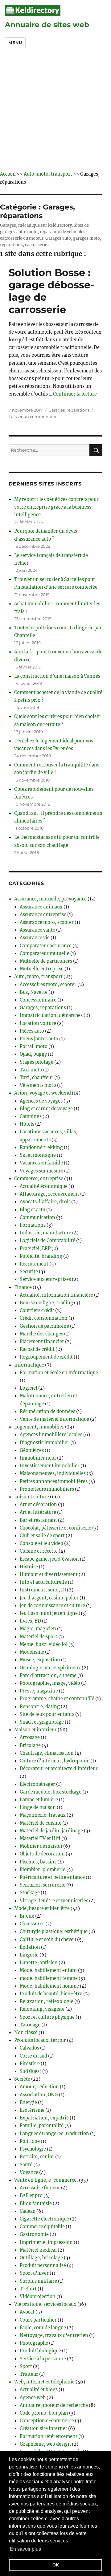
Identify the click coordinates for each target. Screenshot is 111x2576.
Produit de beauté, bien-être (51, 1994)
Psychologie (33, 2149)
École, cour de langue (43, 2328)
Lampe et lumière (39, 1800)
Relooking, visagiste (42, 2009)
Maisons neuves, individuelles (53, 1473)
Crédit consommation (44, 1318)
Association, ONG (39, 2095)
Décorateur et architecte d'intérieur (59, 1769)
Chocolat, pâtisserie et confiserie (55, 1528)
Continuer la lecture (75, 394)
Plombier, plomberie (43, 1870)
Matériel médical (38, 2250)
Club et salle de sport (42, 1536)
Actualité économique (44, 1186)
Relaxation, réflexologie (47, 2001)
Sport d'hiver (34, 2273)
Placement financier (42, 1342)
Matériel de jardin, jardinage (51, 1831)
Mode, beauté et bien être (42, 1908)
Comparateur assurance (46, 946)
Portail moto (34, 1046)
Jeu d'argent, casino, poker (49, 1598)
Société (22, 2079)
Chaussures (32, 1924)
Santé (26, 2165)
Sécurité (29, 1272)
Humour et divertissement (49, 1574)
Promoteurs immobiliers (47, 1489)
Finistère (30, 2064)
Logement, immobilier (39, 1427)
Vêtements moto (38, 1085)
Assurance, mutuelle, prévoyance (50, 899)
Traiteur (29, 2374)
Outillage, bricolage (41, 2258)
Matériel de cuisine (41, 1823)
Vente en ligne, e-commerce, (46, 2180)
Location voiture (38, 1023)
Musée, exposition (40, 1660)
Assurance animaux (41, 907)
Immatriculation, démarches (51, 1015)
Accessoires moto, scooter (48, 985)
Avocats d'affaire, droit (45, 1202)
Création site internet (43, 2428)
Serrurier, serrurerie (43, 1885)
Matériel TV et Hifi (40, 1839)
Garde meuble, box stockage (51, 1792)
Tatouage (30, 2025)
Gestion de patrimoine (44, 1326)
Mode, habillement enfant (48, 1970)
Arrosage (30, 1737)
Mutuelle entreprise (42, 969)
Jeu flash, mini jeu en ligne (49, 1613)
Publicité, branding (41, 1256)
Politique (30, 2141)
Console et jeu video (41, 1543)
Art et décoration (38, 1505)
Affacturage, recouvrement (49, 1194)
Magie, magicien (38, 1629)
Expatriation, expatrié (44, 2118)
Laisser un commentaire (33, 416)
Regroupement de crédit (46, 1357)
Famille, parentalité (42, 2126)
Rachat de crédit (37, 1349)
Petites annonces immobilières (54, 1481)
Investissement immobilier (50, 1466)
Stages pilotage (37, 1062)
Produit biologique (40, 2351)
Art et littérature (38, 1512)
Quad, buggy (33, 1054)
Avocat (27, 2312)
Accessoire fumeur (40, 2188)
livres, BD (30, 1621)
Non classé (26, 2033)
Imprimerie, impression (46, 2242)
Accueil (8, 174)
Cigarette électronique (44, 2219)
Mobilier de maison (41, 1846)
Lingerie (29, 1955)
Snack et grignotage (42, 1722)
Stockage (30, 1893)
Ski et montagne (38, 1155)
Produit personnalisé (43, 2265)
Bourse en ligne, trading (46, 1303)
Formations (33, 1225)
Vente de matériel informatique (54, 1419)
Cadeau (28, 2211)
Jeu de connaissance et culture (52, 1606)
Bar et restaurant (38, 1520)
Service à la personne (43, 2359)
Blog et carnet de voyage (46, 1109)
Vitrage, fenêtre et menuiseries (54, 1901)
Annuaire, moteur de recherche (54, 2405)
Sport (26, 2367)
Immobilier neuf (38, 1458)
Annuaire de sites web (47, 25)
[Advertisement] (55, 112)
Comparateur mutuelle (45, 953)
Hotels (27, 1124)
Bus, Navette (34, 992)
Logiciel (29, 1388)
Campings (31, 1116)
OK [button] (56, 2565)
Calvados (29, 2048)
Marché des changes (41, 1334)
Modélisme (32, 1652)
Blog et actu (33, 1210)
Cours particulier (38, 2320)
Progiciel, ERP (35, 1249)
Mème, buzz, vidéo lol (44, 1644)
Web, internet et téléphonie (44, 2382)
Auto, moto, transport (48, 174)
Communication (37, 1217)
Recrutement (34, 1264)
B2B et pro (31, 2196)
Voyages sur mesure (41, 1171)
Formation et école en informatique (59, 1373)
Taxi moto (31, 1070)
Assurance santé (37, 930)
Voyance (29, 2172)
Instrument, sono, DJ (43, 1590)
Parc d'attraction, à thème (48, 1676)
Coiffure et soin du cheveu (48, 1940)
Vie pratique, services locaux (45, 2304)
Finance (23, 1287)
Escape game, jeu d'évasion (49, 1559)
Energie (28, 2103)
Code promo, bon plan (44, 2413)
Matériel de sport (39, 1637)
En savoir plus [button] (25, 2549)
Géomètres (32, 1450)
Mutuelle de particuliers (46, 961)
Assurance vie (35, 938)
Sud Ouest (31, 2071)
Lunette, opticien (39, 1963)
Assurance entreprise (43, 915)
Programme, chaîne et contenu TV (57, 1699)
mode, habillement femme (49, 1978)
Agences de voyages (41, 1101)
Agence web (33, 2398)
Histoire (29, 1567)
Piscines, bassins (38, 1862)
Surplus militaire (38, 2281)
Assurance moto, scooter (47, 922)
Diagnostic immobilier (45, 1443)
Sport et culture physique (47, 2017)
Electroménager (37, 1784)
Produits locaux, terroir (40, 2040)
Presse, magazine (39, 1691)
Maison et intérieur (35, 1730)
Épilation (30, 1947)
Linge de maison (38, 1807)
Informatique (29, 1365)
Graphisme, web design (45, 2444)
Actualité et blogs (39, 2390)
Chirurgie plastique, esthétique (54, 1932)
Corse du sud (33, 2056)
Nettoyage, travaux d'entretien (54, 2335)
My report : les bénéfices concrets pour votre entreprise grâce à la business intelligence (56, 507)
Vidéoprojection (38, 2297)
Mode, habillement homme (49, 1986)
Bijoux (27, 1916)
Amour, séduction (39, 2087)
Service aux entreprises (45, 1279)
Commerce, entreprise (39, 1179)
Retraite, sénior (37, 2157)
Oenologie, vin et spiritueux (50, 1668)
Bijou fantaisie (36, 2204)
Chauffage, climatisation (47, 1753)
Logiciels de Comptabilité (47, 1241)
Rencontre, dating (40, 1707)
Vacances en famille (41, 1163)
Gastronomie (34, 2234)
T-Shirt (28, 2289)
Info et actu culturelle (43, 1582)
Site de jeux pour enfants (47, 1714)
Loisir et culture (32, 1497)
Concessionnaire (38, 1000)
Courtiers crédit (37, 1310)
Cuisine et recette (39, 1551)
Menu (15, 43)
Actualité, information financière (56, 1295)
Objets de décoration (42, 1854)
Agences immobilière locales (51, 1435)
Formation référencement (49, 2436)
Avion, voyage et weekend (43, 1093)
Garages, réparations (69, 410)
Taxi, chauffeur (37, 1078)
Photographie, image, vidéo (50, 1683)
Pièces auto (32, 1031)
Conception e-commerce (47, 2421)
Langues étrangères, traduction (54, 2134)
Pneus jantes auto (39, 1039)
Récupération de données (47, 1412)
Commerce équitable (42, 2227)
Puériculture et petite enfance (52, 1877)
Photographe (34, 2343)
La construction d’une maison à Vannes (57, 676)
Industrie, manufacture (45, 1233)
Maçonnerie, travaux (43, 1815)
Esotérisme (32, 2110)
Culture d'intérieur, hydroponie (55, 1761)
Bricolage (30, 1745)
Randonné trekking (41, 1148)
